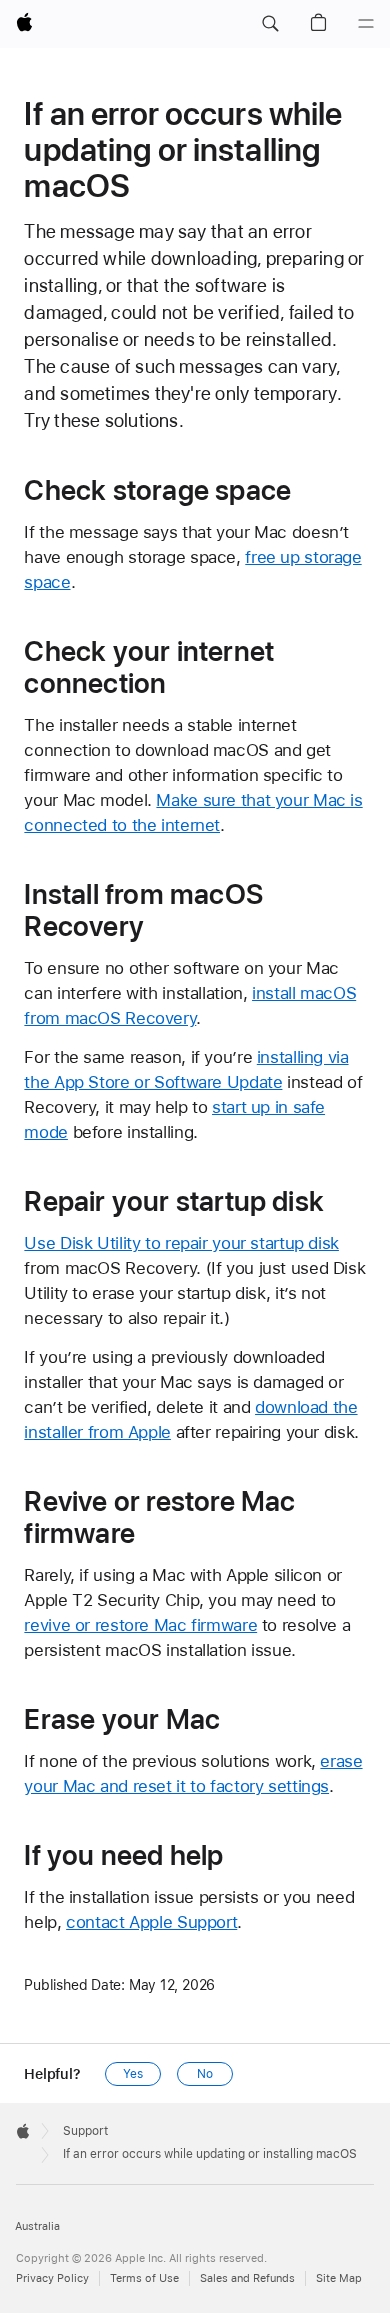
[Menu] (366, 24)
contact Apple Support (151, 1922)
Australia (37, 2226)
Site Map (339, 2278)
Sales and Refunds (247, 2278)
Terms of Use (144, 2278)
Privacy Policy (52, 2278)
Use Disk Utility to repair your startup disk (181, 1243)
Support (85, 2131)
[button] (270, 24)
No (205, 2074)
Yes (133, 2074)
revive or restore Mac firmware (140, 1625)
